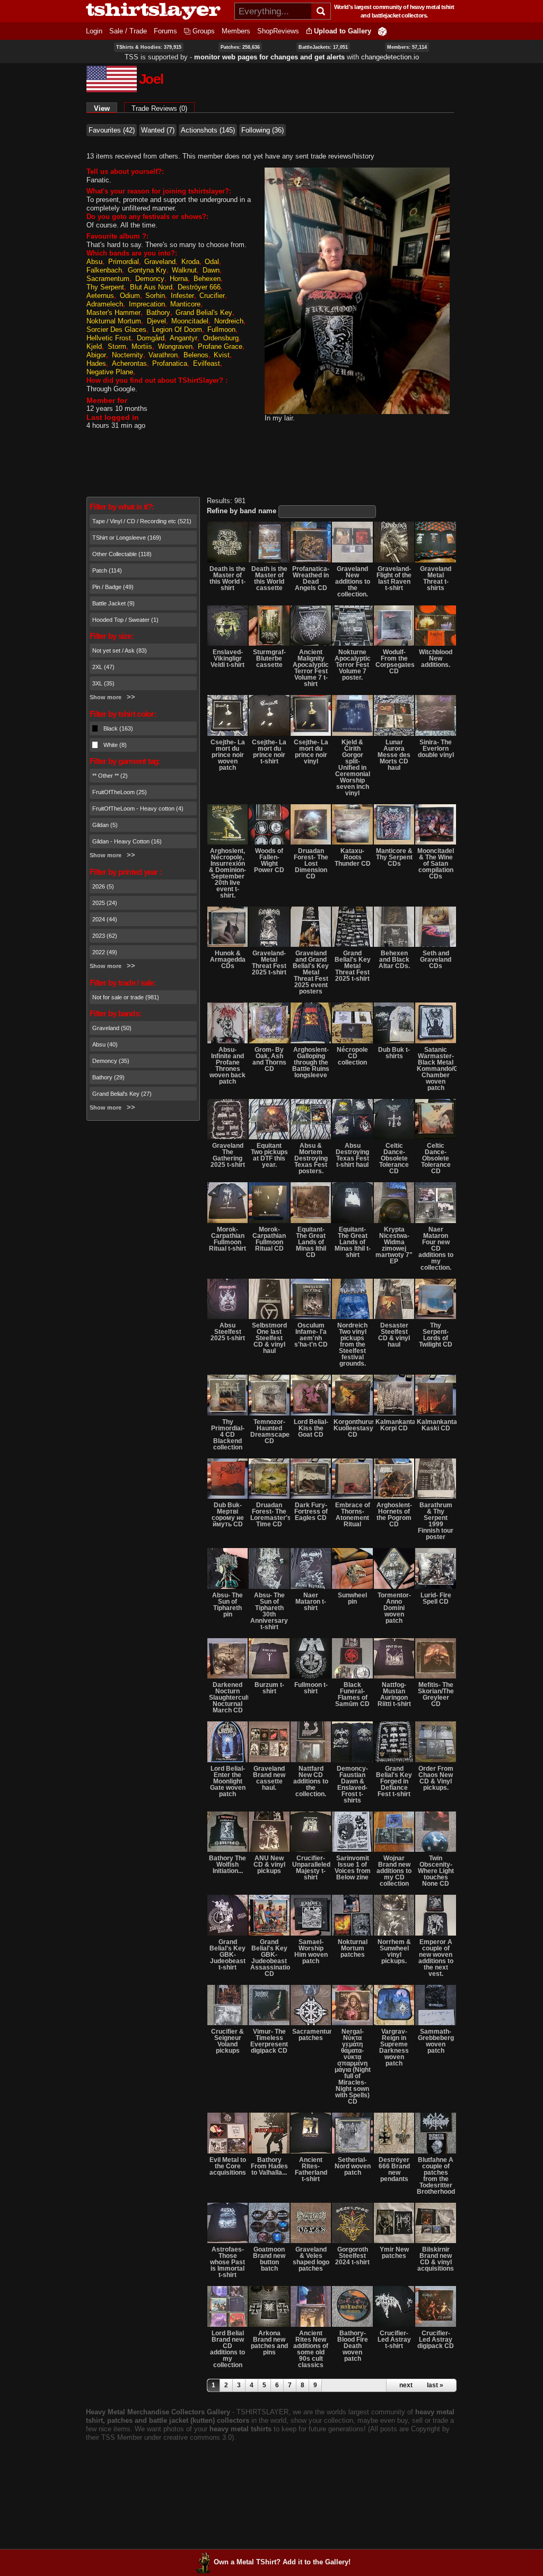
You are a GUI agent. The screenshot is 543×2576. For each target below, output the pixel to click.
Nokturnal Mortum (114, 321)
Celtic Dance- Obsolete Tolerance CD (394, 1158)
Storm (117, 346)
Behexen (207, 279)
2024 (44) (105, 919)
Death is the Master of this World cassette (269, 578)
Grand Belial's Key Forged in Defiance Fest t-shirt (394, 1781)
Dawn (211, 270)
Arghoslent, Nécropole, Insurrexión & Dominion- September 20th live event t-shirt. (227, 873)
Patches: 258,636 (240, 47)
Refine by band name (242, 511)
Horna (179, 279)
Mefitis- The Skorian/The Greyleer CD (436, 1694)
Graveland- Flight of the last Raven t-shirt (394, 578)
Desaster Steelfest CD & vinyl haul (394, 1335)
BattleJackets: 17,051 (323, 47)
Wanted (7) (158, 130)
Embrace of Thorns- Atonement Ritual (353, 1515)
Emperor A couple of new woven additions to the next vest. (436, 1958)
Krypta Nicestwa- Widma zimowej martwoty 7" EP (394, 1245)
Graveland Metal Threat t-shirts (436, 578)
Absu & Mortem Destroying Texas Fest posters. (311, 1158)
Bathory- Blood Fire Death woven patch (353, 2346)
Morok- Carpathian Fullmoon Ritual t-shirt (227, 1239)
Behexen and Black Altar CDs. (394, 960)
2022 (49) (105, 952)
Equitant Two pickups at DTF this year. (269, 1155)
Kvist (222, 355)
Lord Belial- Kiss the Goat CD (311, 1428)
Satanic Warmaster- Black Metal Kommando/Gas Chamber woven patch (436, 1069)
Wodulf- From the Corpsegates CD (395, 662)
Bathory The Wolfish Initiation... (227, 1865)
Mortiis (142, 346)
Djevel (156, 321)
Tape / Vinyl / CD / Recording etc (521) (142, 521)
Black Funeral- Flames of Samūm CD (352, 1694)
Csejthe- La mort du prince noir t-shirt (269, 752)
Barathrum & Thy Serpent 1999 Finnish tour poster (436, 1521)
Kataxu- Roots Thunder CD (353, 857)
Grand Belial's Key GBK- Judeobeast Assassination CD (270, 1958)
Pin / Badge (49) (113, 587)
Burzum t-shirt (269, 1688)
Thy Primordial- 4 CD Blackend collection (228, 1435)
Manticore (185, 304)
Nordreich (229, 321)
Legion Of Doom (177, 329)
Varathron (163, 355)
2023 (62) (105, 936)
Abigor (96, 355)
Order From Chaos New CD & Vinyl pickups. (436, 1778)
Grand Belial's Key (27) (122, 1094)
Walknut (184, 270)
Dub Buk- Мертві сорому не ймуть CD (228, 1515)
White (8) (115, 745)
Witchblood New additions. (436, 658)
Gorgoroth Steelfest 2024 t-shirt (352, 2256)
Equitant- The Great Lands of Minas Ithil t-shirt (353, 1242)
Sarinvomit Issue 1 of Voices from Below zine (353, 1868)
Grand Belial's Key (204, 313)
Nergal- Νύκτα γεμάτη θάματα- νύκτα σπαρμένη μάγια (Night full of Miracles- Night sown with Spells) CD (353, 2067)
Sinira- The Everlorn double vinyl (436, 749)
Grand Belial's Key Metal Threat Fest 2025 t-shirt (353, 966)
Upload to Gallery (343, 31)
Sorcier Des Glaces (116, 329)
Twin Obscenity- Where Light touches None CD (436, 1871)
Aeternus (100, 296)
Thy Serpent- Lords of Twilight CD (436, 1335)
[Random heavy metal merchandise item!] (382, 31)
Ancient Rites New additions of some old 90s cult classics (311, 2349)
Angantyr (183, 338)
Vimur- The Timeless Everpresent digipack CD (269, 2041)
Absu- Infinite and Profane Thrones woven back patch (227, 1066)
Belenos (196, 355)
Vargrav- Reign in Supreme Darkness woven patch (394, 2047)
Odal (212, 262)
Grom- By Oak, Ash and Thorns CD (269, 1059)
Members (236, 31)
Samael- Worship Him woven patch (311, 1951)
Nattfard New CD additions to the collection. (311, 1781)
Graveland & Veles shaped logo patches (311, 2259)
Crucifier (212, 296)
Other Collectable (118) (122, 554)
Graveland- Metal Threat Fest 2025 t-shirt (269, 963)
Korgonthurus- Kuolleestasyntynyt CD (353, 1428)
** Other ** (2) (110, 776)
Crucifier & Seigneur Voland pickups (227, 2041)
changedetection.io (390, 57)
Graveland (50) (112, 1028)
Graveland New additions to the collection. (353, 582)
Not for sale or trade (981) (126, 997)
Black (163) (118, 728)
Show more (106, 697)
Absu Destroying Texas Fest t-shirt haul (352, 1155)
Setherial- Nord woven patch (353, 2166)
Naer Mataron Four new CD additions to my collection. (436, 1249)
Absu (94, 262)
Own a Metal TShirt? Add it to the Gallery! (282, 2562)
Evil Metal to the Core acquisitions (228, 2166)
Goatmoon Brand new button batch (269, 2259)
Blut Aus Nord (151, 287)
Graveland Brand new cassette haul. (269, 1778)
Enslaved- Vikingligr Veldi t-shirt (227, 658)
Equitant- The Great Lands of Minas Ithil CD (311, 1242)
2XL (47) (103, 667)
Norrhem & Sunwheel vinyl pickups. (394, 1951)
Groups (204, 31)
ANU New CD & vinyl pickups (269, 1865)
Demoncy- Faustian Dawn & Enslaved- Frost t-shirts (352, 1784)
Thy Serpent (105, 287)
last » (435, 2385)
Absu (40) (105, 1044)
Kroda (190, 262)
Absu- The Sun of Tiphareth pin (227, 1605)
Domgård (151, 338)
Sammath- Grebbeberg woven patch (436, 2041)
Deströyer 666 (199, 287)
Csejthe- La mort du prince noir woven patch (228, 755)
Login (94, 31)
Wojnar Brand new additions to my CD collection (394, 1871)
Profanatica (170, 363)
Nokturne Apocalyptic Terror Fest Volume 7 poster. (353, 665)
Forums (165, 31)
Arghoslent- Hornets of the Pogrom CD (394, 1515)
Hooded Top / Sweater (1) (125, 620)
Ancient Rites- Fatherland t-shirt (311, 2169)
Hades (96, 363)
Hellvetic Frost (109, 338)
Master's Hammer (113, 313)
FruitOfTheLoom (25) (120, 792)
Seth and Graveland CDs (436, 960)
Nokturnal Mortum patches (353, 1948)
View (106, 108)
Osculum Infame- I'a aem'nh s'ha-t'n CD (311, 1335)
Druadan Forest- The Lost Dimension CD (311, 864)
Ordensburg (221, 338)
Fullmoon (221, 329)
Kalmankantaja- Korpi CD (395, 1425)
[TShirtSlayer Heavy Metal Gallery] (157, 11)
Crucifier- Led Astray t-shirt (394, 2340)
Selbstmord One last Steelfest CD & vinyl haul (269, 1338)
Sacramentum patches (312, 2035)
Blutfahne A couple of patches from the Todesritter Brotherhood (436, 2176)
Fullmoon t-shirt (311, 1688)
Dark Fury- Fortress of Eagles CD (311, 1511)
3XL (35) (103, 683)
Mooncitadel (190, 321)
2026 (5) (103, 886)
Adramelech (105, 304)
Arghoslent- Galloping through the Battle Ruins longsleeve (311, 1062)
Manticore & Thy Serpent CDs (394, 857)
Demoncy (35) (111, 1061)
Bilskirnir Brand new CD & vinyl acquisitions (436, 2259)
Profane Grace (220, 346)
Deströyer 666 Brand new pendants (394, 2169)
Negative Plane (110, 372)
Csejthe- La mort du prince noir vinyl (311, 752)
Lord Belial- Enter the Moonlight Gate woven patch (228, 1781)
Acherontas (129, 363)
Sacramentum (108, 279)
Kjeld (94, 346)
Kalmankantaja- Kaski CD (436, 1425)
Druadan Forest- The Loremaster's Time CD (270, 1515)
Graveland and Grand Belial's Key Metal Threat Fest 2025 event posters (311, 972)
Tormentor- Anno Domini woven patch (394, 1608)
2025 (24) (105, 903)
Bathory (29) (108, 1077)
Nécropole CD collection (352, 1056)
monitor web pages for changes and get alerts (269, 57)
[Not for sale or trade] (227, 542)
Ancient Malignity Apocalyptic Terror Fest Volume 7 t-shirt (311, 668)
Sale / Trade (128, 31)
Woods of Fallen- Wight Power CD (269, 860)
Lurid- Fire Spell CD (436, 1598)
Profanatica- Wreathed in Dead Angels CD (311, 578)
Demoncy (150, 279)
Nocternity (128, 355)
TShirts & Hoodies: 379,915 (149, 47)
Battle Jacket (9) (113, 603)
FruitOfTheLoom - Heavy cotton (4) (138, 808)
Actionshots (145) (208, 130)
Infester (182, 296)
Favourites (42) (112, 130)
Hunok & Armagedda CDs (228, 960)
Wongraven (175, 346)
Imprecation (147, 304)
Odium (130, 296)
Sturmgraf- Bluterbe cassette (269, 658)
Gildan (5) (105, 825)
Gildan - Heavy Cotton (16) (127, 841)
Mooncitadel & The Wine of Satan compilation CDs (436, 864)
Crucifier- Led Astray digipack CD (436, 2340)
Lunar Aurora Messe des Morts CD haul (394, 755)
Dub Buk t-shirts (394, 1053)
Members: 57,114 (407, 47)
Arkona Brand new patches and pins (269, 2343)
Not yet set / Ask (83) (120, 650)
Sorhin (155, 296)
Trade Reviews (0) (159, 108)
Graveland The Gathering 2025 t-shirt (228, 1155)
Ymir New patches (394, 2253)
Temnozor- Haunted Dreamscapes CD (270, 1431)
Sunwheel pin (352, 1598)
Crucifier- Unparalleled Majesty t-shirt (311, 1868)
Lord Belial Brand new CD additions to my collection (227, 2349)
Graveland (160, 262)
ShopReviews (278, 31)
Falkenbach (104, 270)
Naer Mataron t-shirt (311, 1602)
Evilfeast (207, 363)
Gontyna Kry (147, 270)
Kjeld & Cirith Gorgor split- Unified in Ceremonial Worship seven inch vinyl (353, 768)
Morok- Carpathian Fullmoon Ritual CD (269, 1239)
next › (408, 2385)
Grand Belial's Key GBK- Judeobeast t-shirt (227, 1955)
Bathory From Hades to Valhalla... (269, 2166)
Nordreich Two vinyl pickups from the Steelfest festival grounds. (352, 1344)
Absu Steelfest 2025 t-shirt (228, 1332)
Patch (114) (107, 570)
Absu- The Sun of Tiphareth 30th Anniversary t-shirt (269, 1611)
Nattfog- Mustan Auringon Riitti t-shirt (394, 1694)
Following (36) (262, 130)
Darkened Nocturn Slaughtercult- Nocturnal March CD (229, 1698)
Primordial (124, 262)
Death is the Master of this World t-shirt (227, 578)
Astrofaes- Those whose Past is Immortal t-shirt (227, 2262)
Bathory (158, 313)
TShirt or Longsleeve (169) (127, 538)
